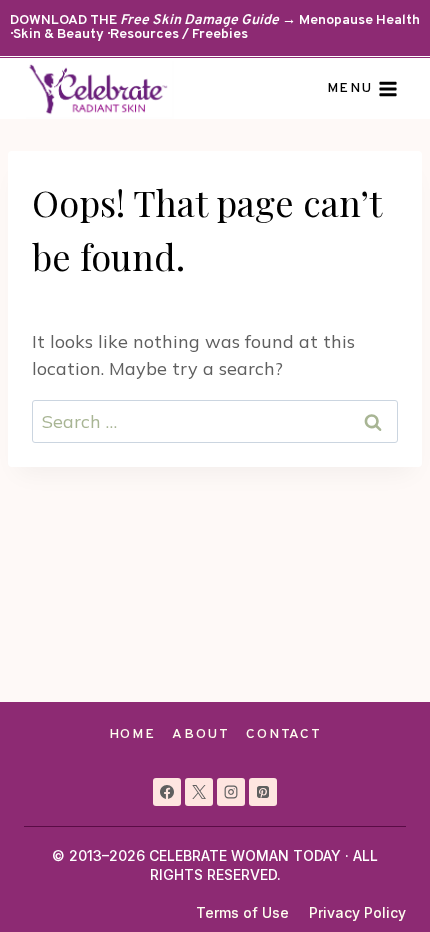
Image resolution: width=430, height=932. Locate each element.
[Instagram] (231, 792)
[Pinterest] (263, 792)
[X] (199, 792)
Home (132, 734)
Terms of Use (242, 912)
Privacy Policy (357, 912)
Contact (283, 734)
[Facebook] (167, 792)
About (200, 734)
